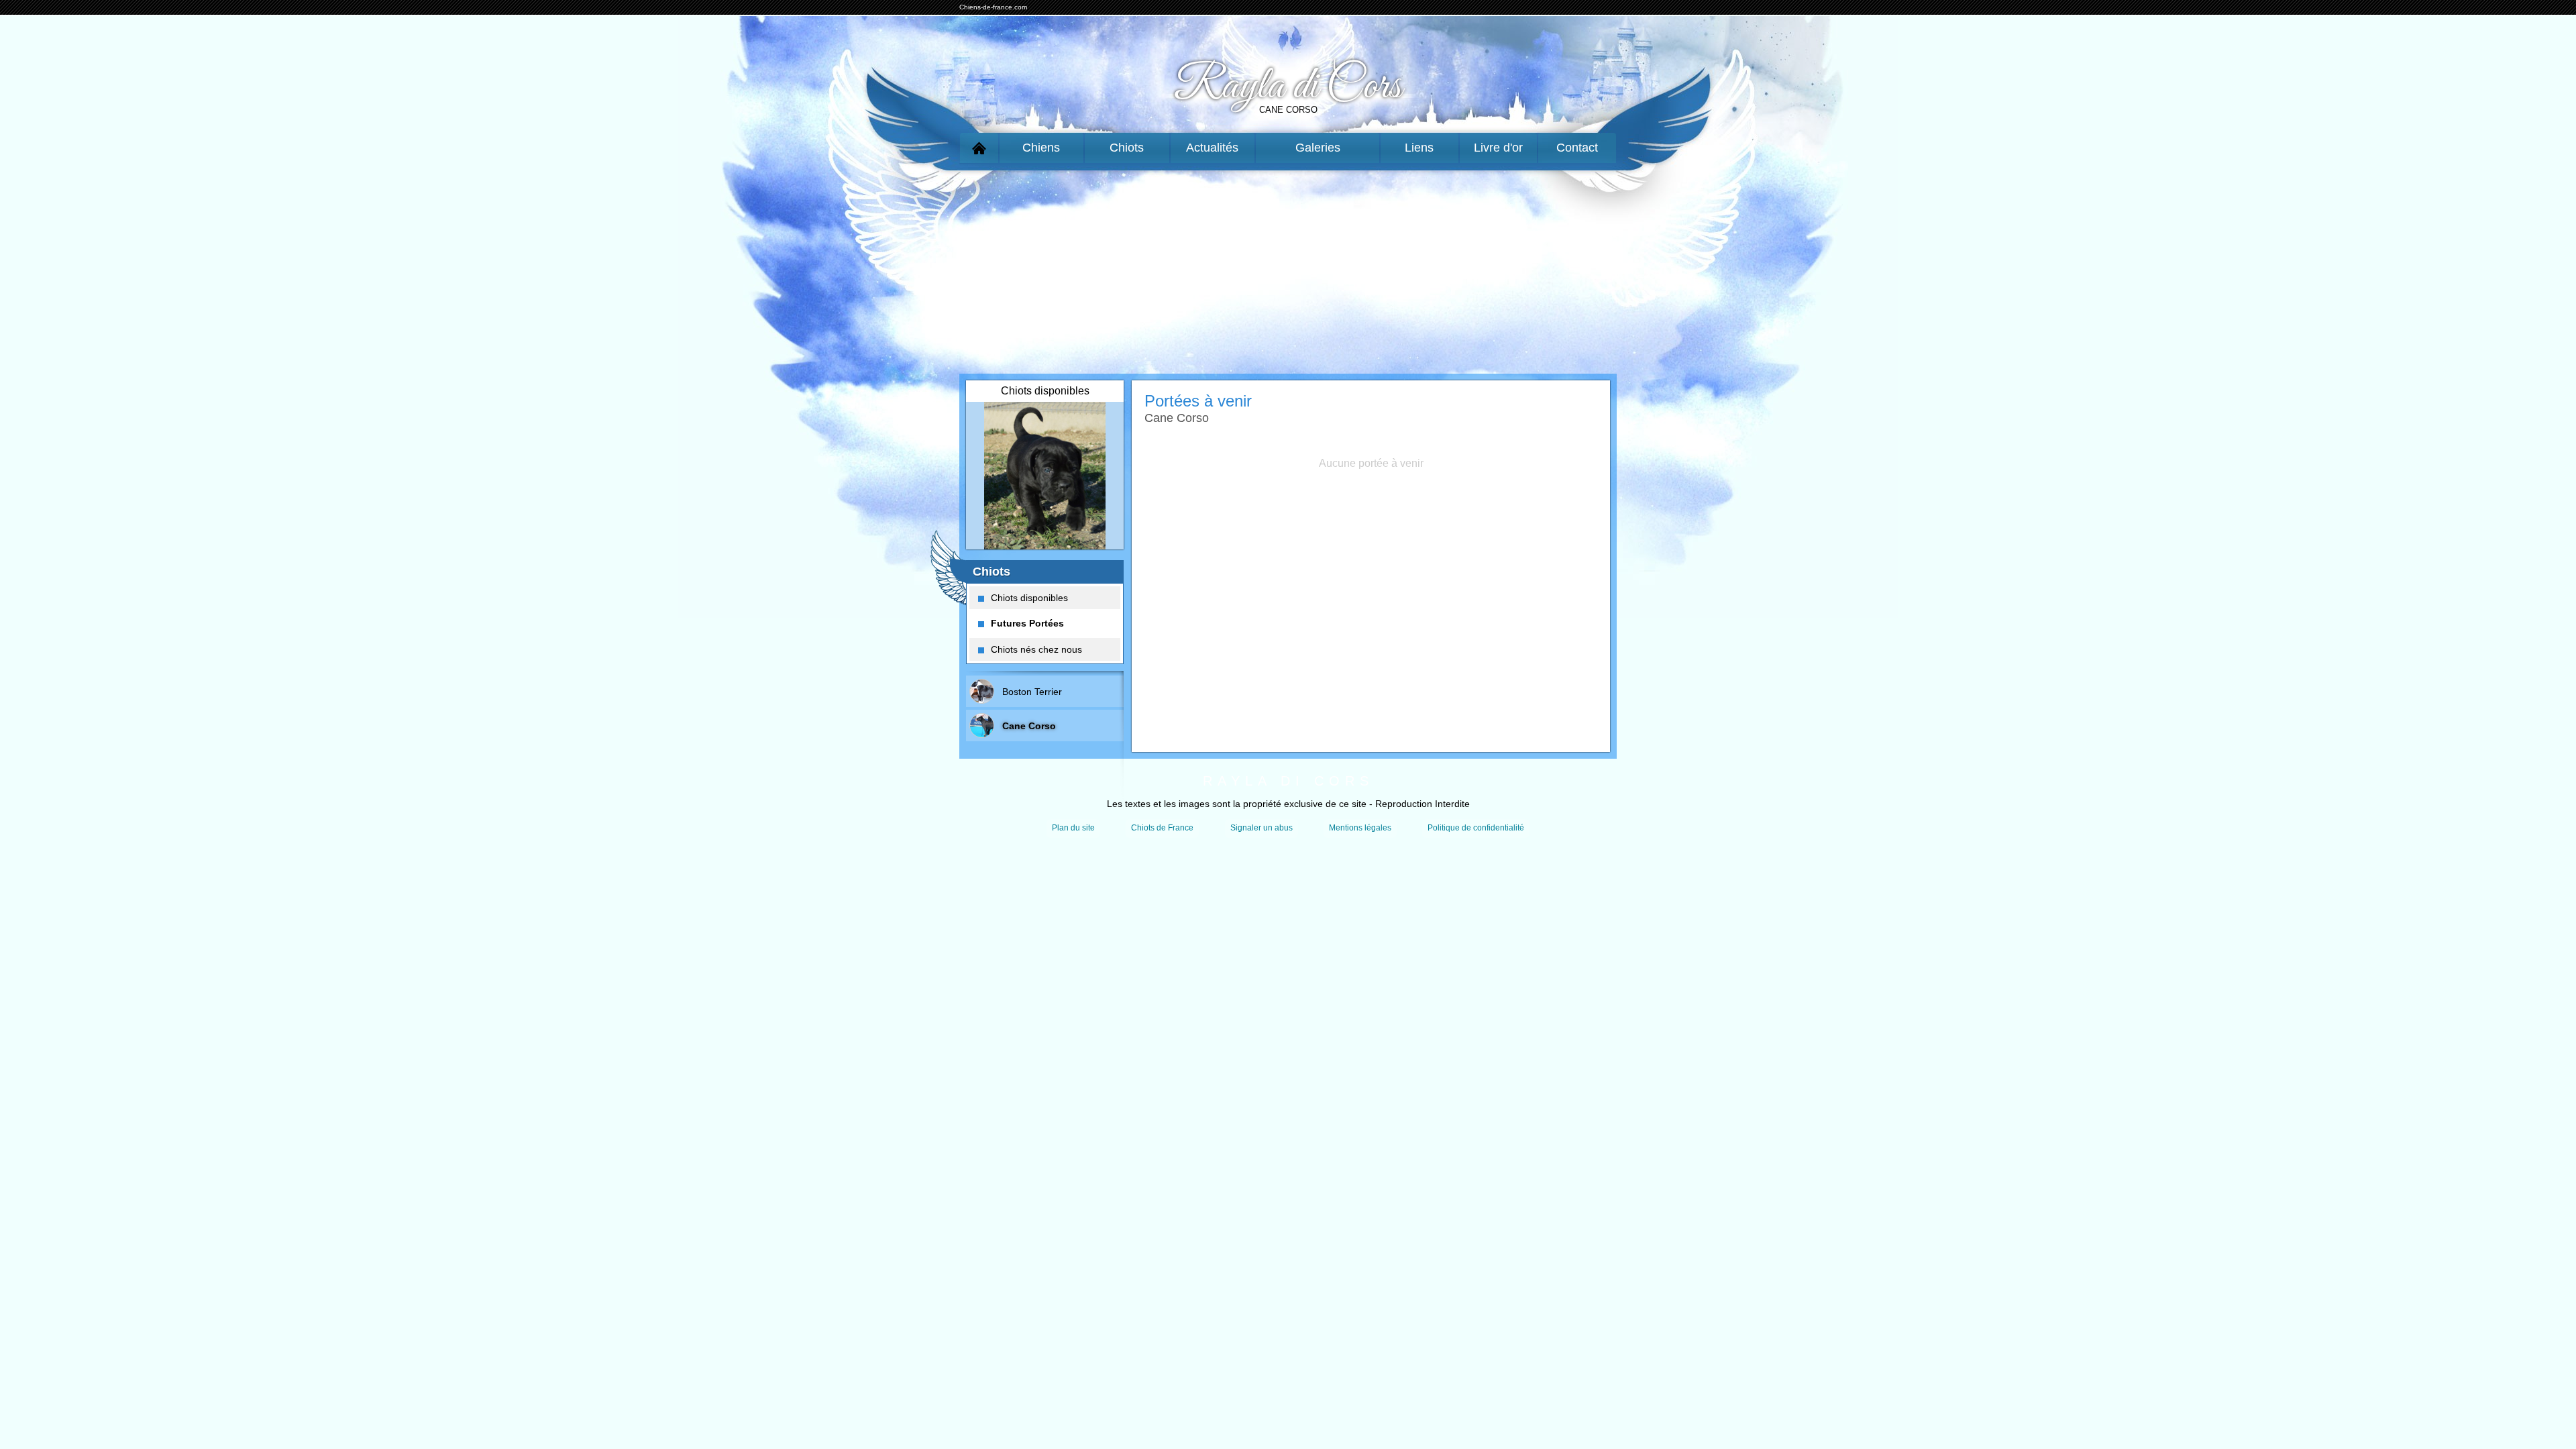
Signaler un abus (1262, 828)
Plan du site (1073, 828)
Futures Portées (1027, 623)
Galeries (1318, 148)
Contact (1577, 148)
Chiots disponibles (1029, 598)
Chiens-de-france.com (993, 7)
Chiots (1127, 148)
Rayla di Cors (1288, 87)
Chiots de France (1162, 828)
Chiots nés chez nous (1036, 649)
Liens (1419, 148)
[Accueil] (979, 148)
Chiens (1041, 148)
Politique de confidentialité (1476, 828)
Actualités (1212, 148)
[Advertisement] (1288, 269)
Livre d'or (1498, 148)
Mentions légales (1360, 828)
